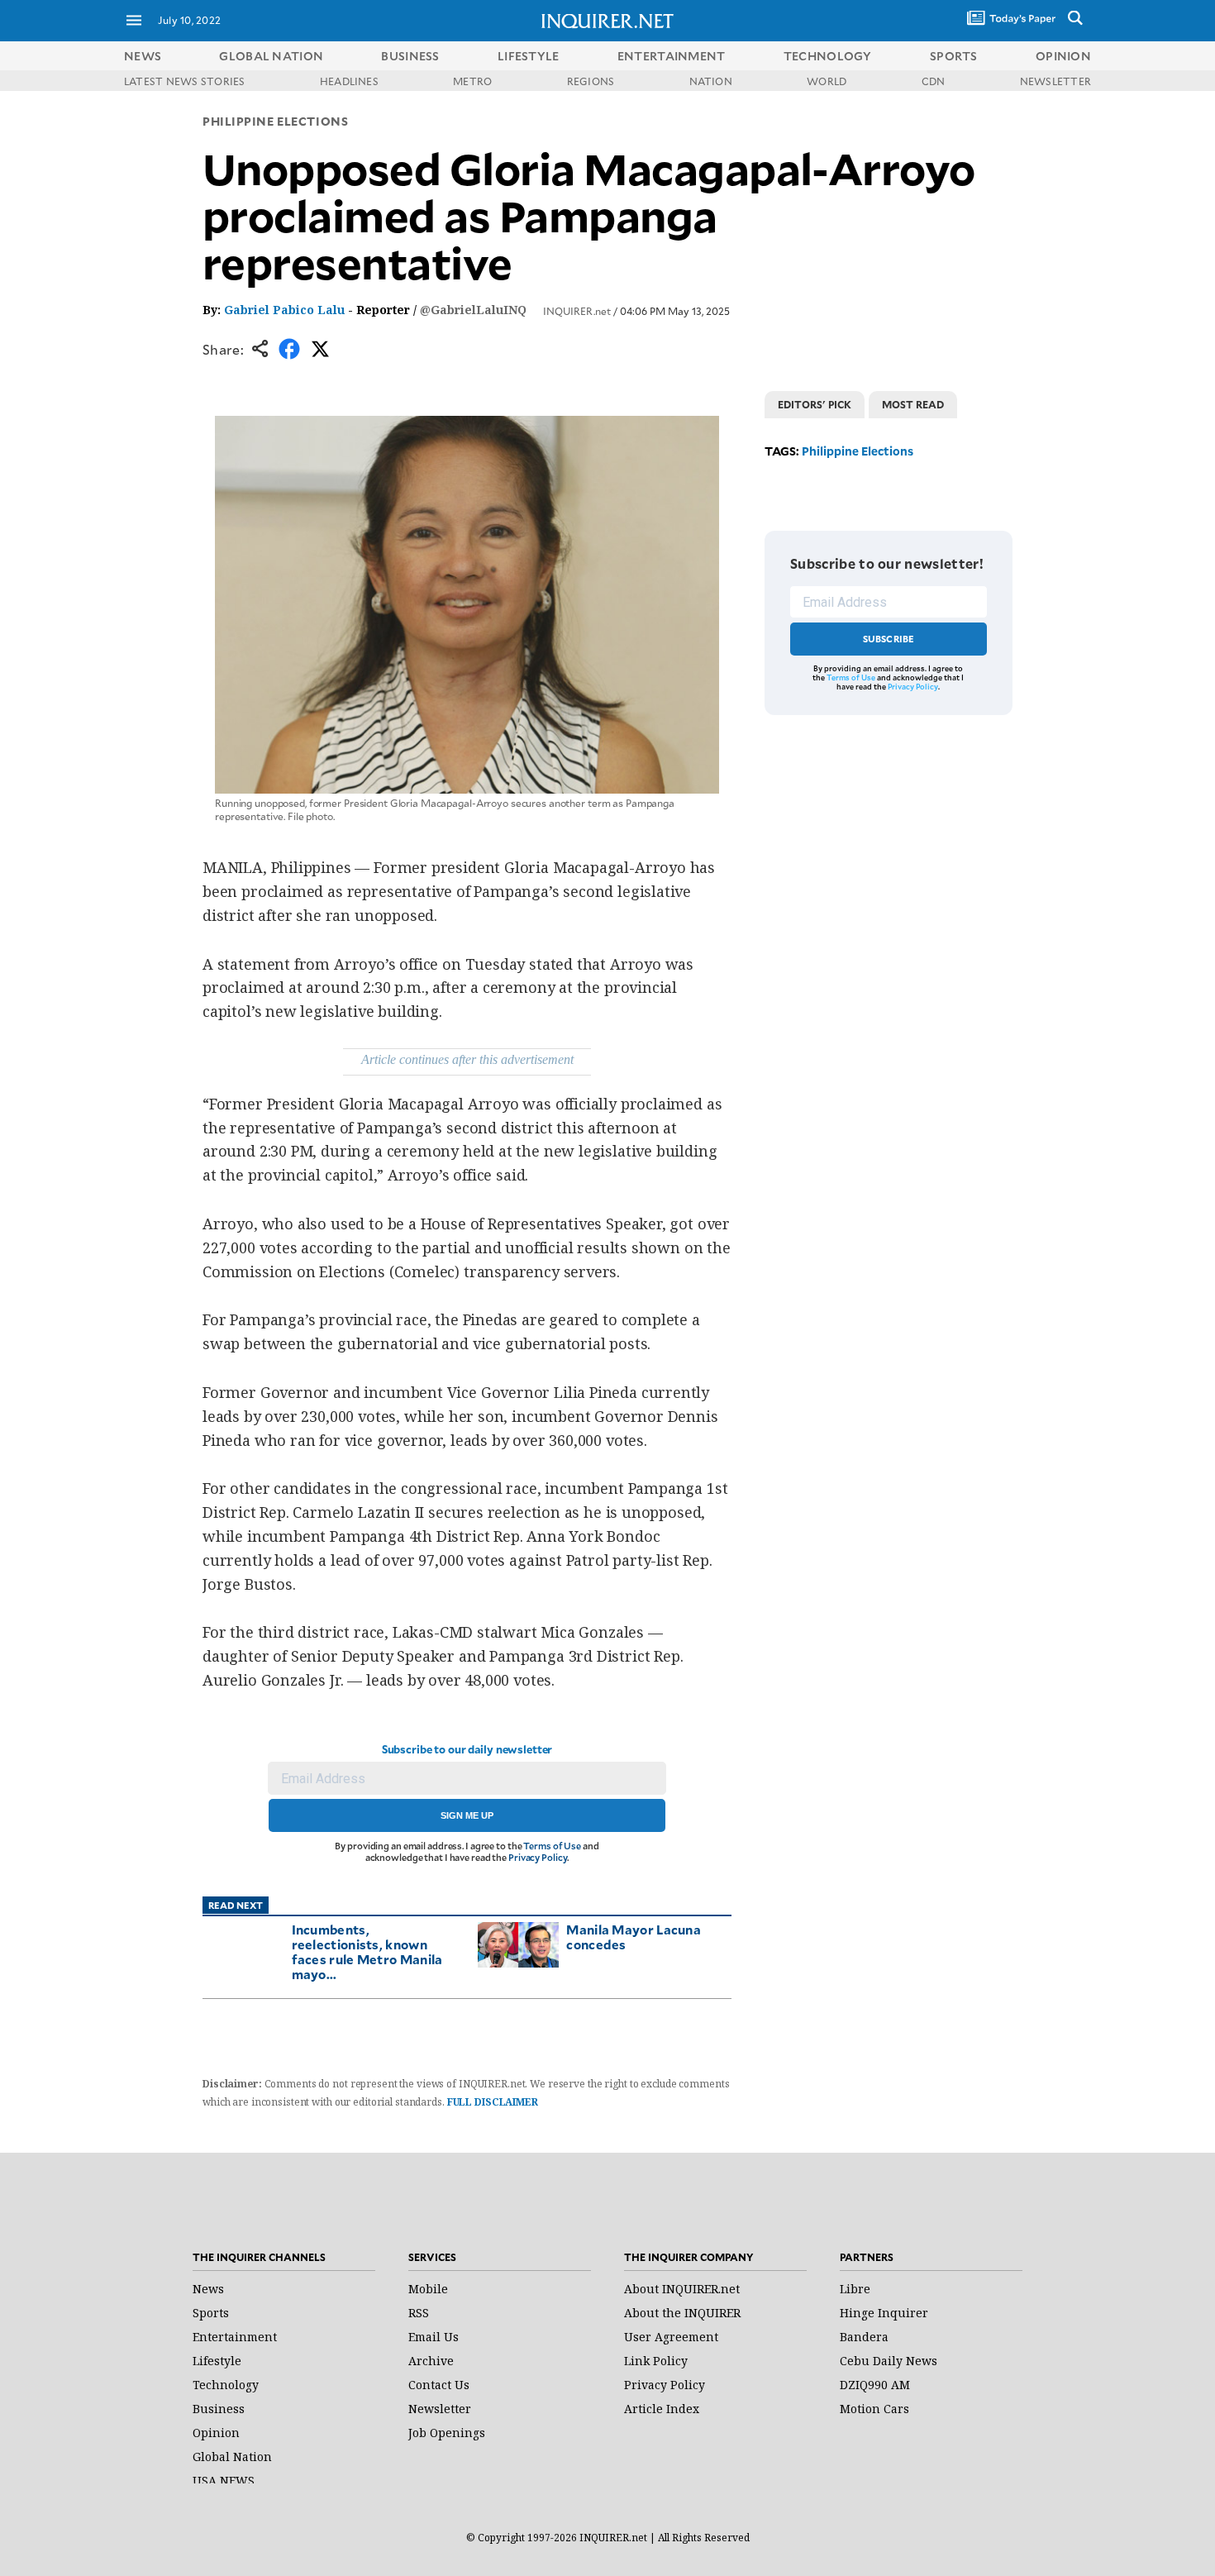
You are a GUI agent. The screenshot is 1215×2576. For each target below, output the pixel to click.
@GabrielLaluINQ (473, 310)
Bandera (864, 2337)
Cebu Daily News (889, 2361)
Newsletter (440, 2409)
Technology (226, 2385)
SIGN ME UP (467, 1815)
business (410, 56)
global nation (271, 56)
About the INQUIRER (682, 2313)
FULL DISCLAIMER (493, 2102)
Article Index (662, 2409)
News (143, 56)
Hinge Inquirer (884, 2313)
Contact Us (439, 2385)
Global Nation (232, 2457)
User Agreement (671, 2337)
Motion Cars (874, 2409)
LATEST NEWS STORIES (185, 81)
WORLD (827, 81)
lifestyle (529, 56)
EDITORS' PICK (815, 404)
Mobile (428, 2289)
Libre (855, 2289)
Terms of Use (552, 1846)
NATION (711, 81)
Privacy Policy (538, 1857)
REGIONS (591, 81)
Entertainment (235, 2337)
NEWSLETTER (1055, 81)
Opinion (216, 2433)
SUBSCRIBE (889, 639)
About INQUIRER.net (682, 2289)
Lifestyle (217, 2361)
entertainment (672, 56)
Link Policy (656, 2361)
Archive (431, 2361)
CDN (934, 81)
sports (954, 56)
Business (219, 2409)
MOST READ (913, 404)
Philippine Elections (275, 121)
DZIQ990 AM (875, 2385)
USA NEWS (224, 2481)
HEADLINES (349, 81)
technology (828, 56)
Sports (211, 2313)
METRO (472, 81)
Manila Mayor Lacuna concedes (634, 1937)
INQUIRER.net (577, 311)
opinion (1063, 56)
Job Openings (447, 2433)
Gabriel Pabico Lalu (284, 310)
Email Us (434, 2337)
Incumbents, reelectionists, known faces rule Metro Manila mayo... (367, 1951)
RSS (419, 2313)
